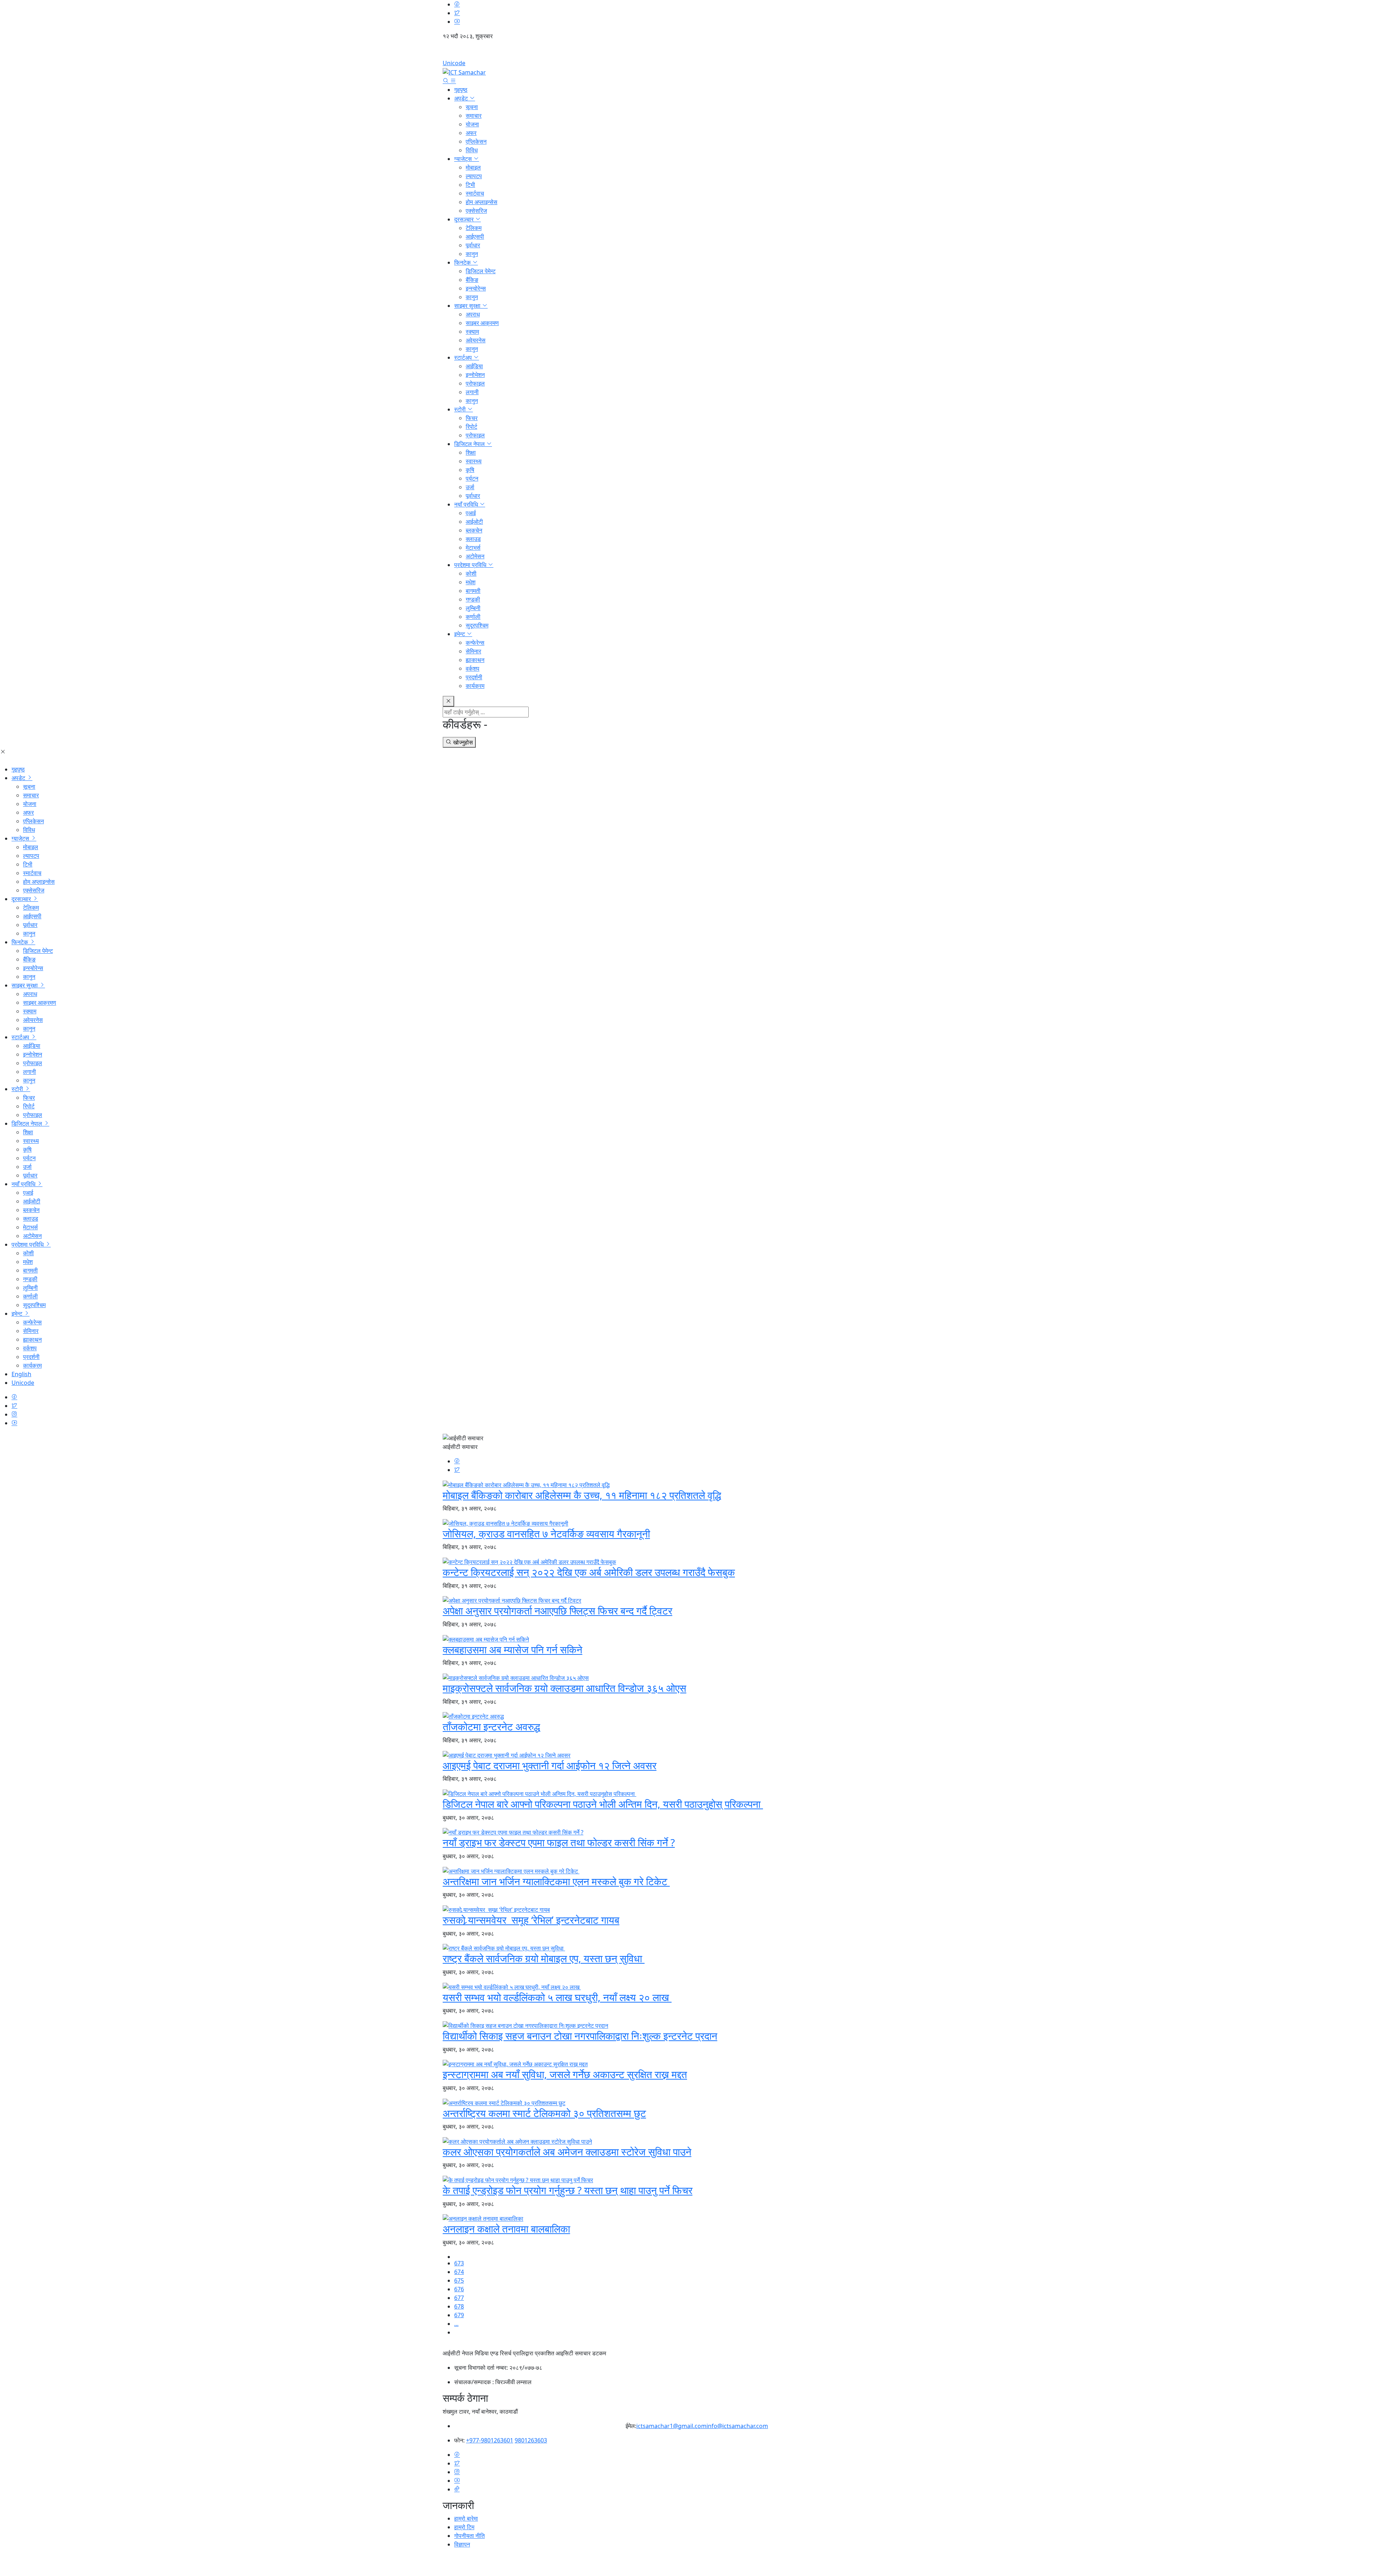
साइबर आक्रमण (482, 323)
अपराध (473, 314)
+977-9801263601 (490, 2440)
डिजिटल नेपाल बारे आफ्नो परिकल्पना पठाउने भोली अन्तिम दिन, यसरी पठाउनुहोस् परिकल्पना (603, 1804)
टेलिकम (474, 228)
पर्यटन (472, 478)
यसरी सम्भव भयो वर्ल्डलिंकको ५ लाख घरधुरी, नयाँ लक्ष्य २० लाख (557, 1997)
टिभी (470, 185)
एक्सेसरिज (476, 211)
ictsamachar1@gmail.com (671, 2426)
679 (459, 2315)
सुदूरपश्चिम (477, 625)
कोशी (471, 573)
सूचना (472, 107)
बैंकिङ (472, 280)
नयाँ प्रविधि (467, 504)
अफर (471, 133)
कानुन (472, 254)
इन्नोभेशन (475, 375)
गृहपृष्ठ (461, 90)
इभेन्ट (460, 634)
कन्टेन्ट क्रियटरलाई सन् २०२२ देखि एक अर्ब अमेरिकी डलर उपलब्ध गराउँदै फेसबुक (589, 1572)
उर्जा (470, 487)
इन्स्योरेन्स (476, 288)
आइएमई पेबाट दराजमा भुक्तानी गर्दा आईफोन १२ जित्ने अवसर (550, 1765)
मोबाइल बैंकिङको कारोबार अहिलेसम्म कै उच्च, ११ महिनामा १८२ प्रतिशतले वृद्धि (582, 1495)
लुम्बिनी (473, 608)
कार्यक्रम (475, 686)
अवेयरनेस (476, 340)
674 (459, 2272)
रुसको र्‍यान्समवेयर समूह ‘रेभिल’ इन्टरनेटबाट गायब (531, 1920)
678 (459, 2306)
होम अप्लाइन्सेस (482, 202)
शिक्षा (471, 452)
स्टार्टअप (464, 357)
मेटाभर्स (473, 548)
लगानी (472, 392)
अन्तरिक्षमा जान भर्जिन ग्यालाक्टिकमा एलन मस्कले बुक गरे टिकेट (556, 1881)
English (691, 52)
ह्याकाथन (475, 660)
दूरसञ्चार (465, 219)
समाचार (474, 116)
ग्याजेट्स (464, 159)
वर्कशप (473, 668)
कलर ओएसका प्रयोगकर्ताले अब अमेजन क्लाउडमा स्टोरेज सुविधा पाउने (567, 2152)
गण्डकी (473, 599)
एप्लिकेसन (476, 141)
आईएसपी (475, 237)
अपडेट (462, 98)
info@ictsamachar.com (737, 2426)
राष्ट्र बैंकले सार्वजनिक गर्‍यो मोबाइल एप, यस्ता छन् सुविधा (544, 1958)
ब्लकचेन (474, 530)
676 (459, 2289)
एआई (471, 513)
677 (459, 2298)
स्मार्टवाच (475, 193)
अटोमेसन (475, 556)
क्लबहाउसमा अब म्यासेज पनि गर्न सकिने (512, 1649)
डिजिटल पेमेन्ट (481, 271)
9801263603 (531, 2440)
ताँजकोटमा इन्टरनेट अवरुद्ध (491, 1726)
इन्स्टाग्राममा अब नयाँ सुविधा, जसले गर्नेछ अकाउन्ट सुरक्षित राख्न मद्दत (565, 2074)
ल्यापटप (474, 176)
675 (459, 2280)
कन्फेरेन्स (475, 643)
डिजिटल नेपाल (470, 444)
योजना (472, 124)
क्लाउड (473, 539)
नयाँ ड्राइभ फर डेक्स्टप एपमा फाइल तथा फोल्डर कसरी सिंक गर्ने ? (559, 1842)
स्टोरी (461, 409)
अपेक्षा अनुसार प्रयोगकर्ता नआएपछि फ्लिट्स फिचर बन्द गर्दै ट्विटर (557, 1611)
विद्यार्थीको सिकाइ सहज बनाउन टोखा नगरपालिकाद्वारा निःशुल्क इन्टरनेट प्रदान (580, 2036)
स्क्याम (472, 332)
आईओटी (474, 522)
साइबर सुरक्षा (468, 306)
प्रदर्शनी (474, 677)
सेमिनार (473, 651)
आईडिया (474, 366)
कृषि (470, 470)
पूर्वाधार (473, 245)
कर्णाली (473, 617)
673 (459, 2263)
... (456, 2324)
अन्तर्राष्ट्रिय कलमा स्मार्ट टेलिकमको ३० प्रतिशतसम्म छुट (544, 2113)
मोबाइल (473, 167)
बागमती (473, 591)
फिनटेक (463, 262)
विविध (472, 150)
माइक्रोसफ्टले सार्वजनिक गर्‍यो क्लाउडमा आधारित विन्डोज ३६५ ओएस (564, 1688)
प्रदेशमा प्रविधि (471, 565)
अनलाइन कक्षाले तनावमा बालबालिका (506, 2229)
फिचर (472, 418)
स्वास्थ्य (474, 461)
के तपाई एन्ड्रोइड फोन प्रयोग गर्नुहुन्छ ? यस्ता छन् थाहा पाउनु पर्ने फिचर (568, 2190)
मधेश (471, 582)
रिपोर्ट (471, 427)
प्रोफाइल (475, 383)
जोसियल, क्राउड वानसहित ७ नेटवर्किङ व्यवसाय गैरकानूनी (546, 1534)
